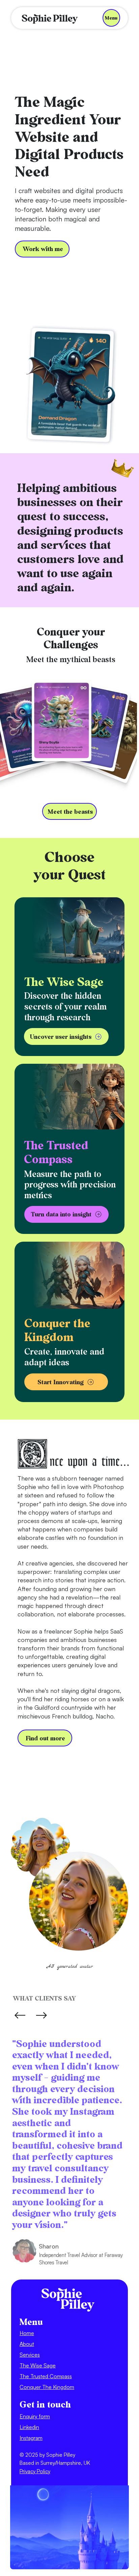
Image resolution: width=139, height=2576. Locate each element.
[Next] (41, 2015)
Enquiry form (35, 2416)
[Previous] (20, 2015)
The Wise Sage (38, 2365)
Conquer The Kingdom (47, 2387)
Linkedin (29, 2427)
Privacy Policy (35, 2471)
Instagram (31, 2438)
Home (27, 2333)
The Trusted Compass (46, 2376)
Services (30, 2355)
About (27, 2344)
